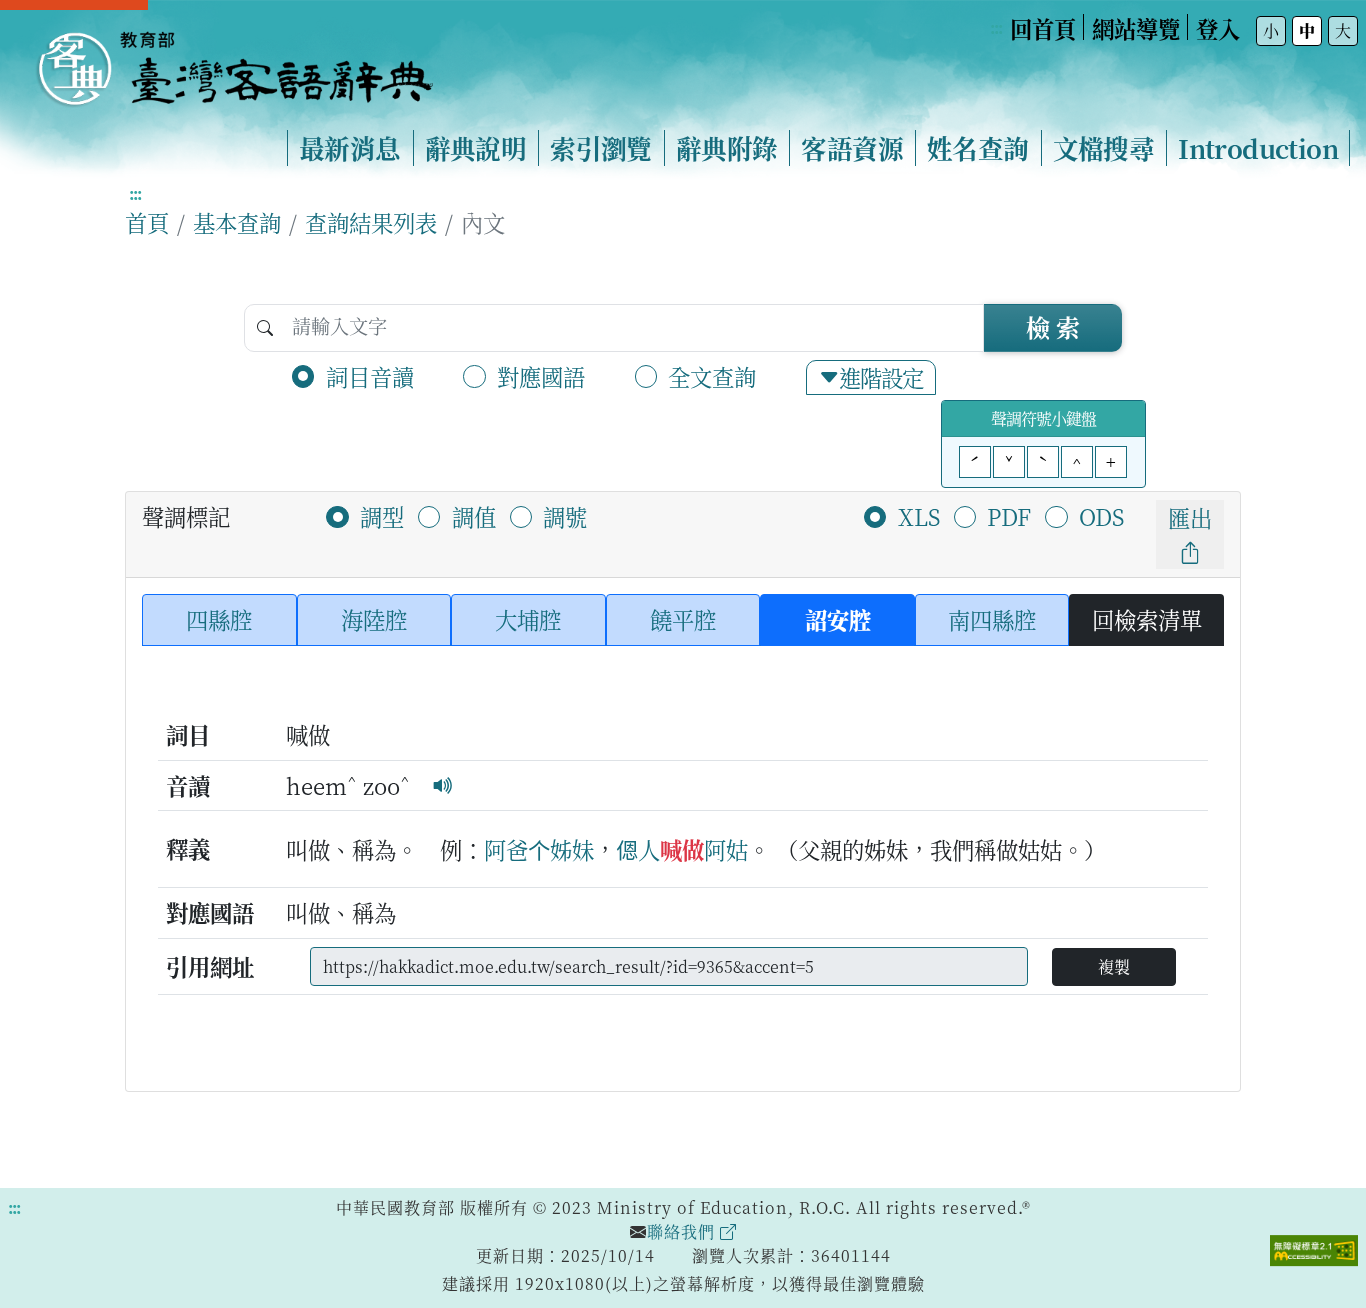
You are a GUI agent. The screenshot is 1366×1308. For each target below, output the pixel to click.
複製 (1114, 966)
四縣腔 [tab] (219, 619)
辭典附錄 (727, 148)
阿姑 (726, 849)
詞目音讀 (370, 376)
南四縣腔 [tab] (992, 619)
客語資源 (852, 148)
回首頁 (1043, 28)
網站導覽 (1136, 28)
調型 (382, 516)
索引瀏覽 (601, 148)
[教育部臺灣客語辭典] (234, 61)
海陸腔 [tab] (374, 619)
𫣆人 (638, 849)
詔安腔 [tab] (838, 619)
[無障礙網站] (1314, 1248)
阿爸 (506, 849)
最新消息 (350, 148)
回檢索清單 (1147, 619)
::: (996, 27)
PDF (1009, 516)
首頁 (147, 222)
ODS (1101, 516)
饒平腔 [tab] (683, 619)
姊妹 (572, 849)
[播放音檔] (443, 785)
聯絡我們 (683, 1231)
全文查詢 (712, 376)
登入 (1218, 28)
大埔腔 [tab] (528, 619)
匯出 (1190, 517)
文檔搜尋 (1104, 148)
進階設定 (881, 377)
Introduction (1258, 148)
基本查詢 (237, 222)
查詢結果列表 (371, 222)
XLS (919, 516)
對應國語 (541, 376)
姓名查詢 (978, 148)
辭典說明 (476, 148)
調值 (474, 516)
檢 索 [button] (1053, 326)
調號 (565, 516)
